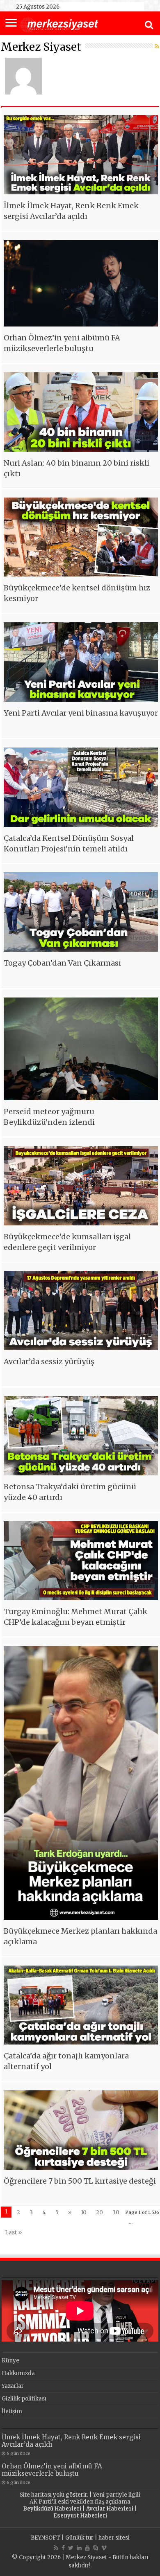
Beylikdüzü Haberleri (52, 2509)
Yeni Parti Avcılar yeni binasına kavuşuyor (81, 713)
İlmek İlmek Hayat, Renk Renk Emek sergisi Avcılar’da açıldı (71, 2441)
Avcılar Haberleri (110, 2509)
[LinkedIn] (79, 2548)
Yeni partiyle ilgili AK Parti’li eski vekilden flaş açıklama (85, 2498)
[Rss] (56, 2548)
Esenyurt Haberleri (80, 2516)
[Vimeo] (104, 2548)
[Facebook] (63, 2548)
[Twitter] (71, 2548)
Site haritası (36, 2495)
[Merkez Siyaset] (59, 24)
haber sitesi (114, 2538)
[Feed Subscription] (157, 46)
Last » (13, 2233)
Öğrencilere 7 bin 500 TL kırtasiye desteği (80, 2181)
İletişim (12, 2411)
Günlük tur (79, 2538)
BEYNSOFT (46, 2538)
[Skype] (96, 2548)
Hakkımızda (18, 2373)
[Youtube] (87, 2548)
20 (99, 2212)
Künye (10, 2361)
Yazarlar (13, 2386)
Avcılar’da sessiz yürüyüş (49, 1361)
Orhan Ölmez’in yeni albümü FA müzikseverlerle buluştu (52, 2470)
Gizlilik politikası (24, 2399)
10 (84, 2212)
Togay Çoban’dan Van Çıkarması (62, 963)
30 (116, 2212)
